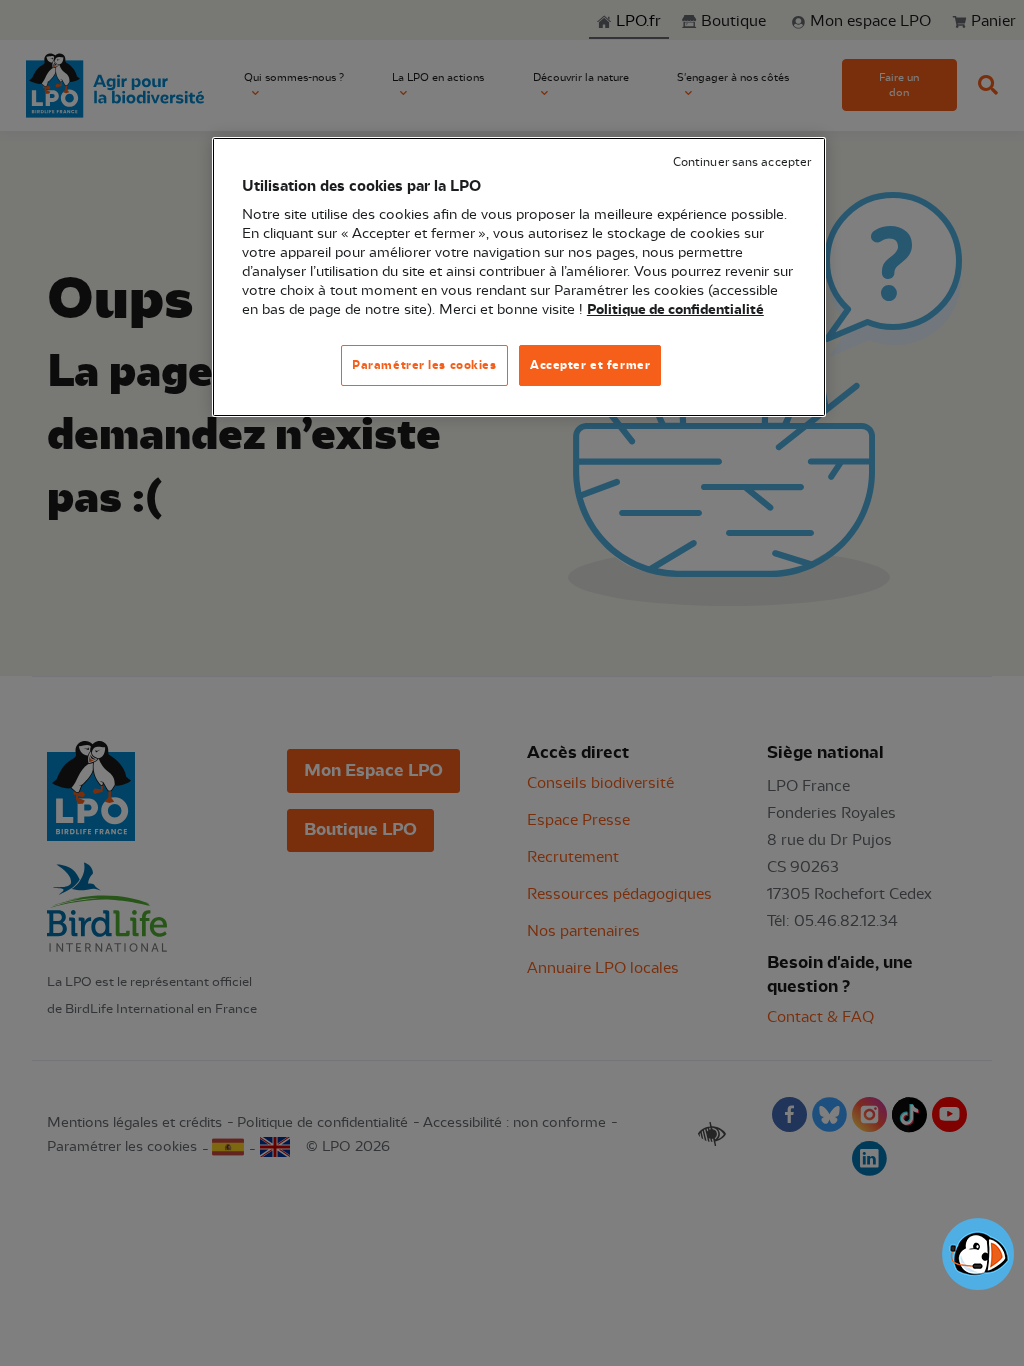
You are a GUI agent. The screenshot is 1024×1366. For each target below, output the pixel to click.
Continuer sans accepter (742, 162)
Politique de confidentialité (675, 310)
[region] (519, 277)
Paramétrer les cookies (424, 365)
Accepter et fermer (590, 365)
